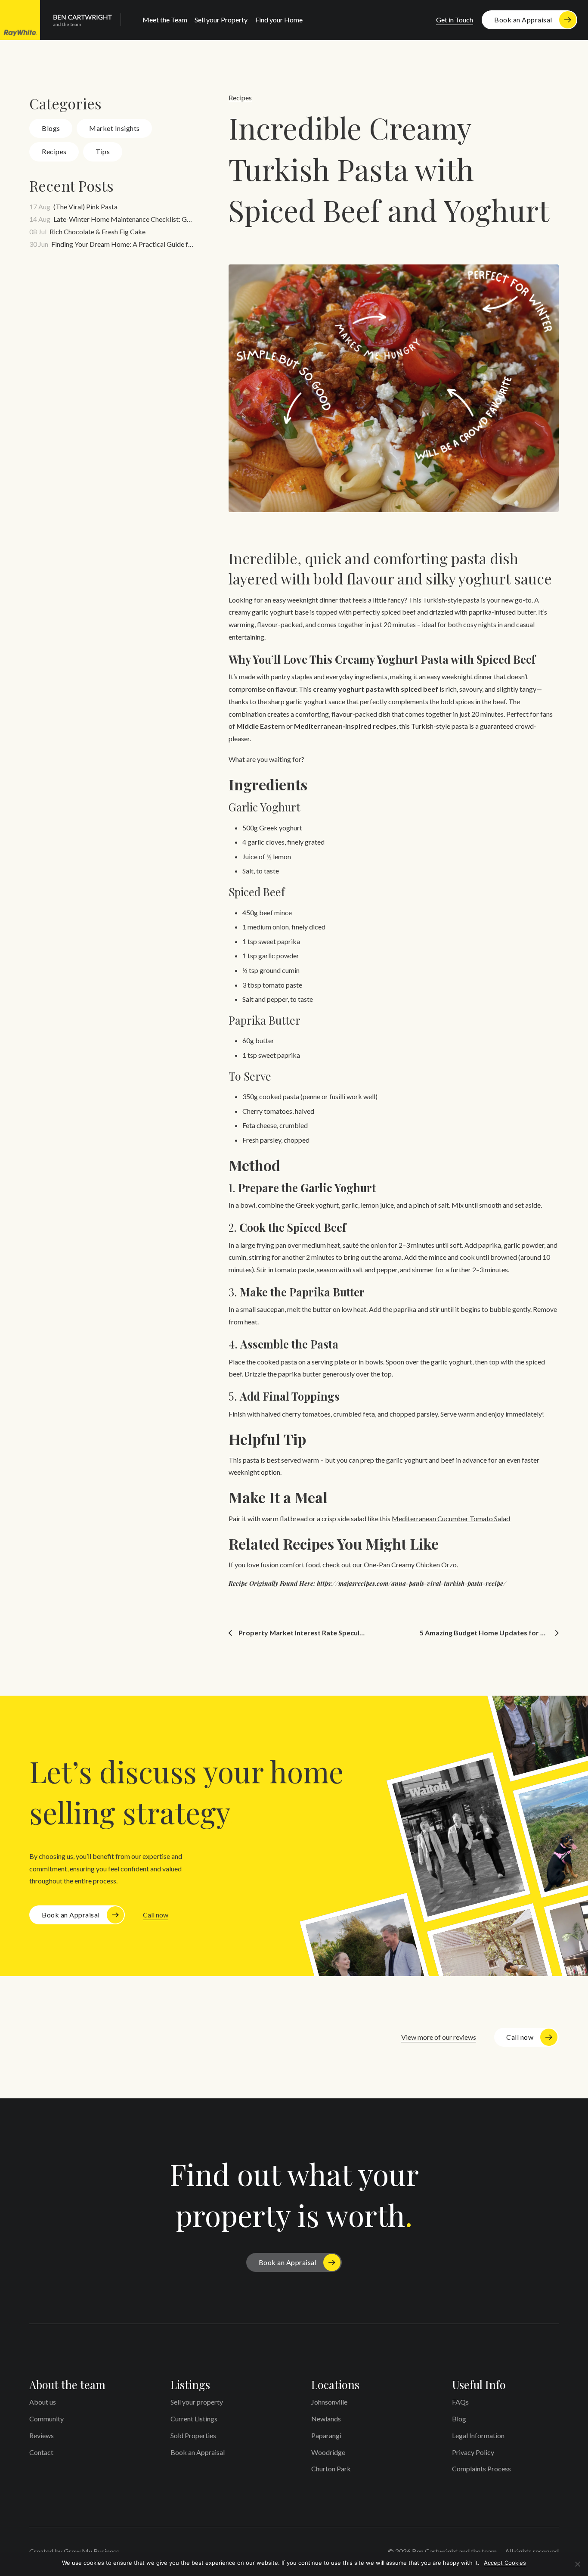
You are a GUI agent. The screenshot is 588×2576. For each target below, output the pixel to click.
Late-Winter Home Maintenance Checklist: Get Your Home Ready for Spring (124, 219)
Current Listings (194, 2419)
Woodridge (328, 2452)
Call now (156, 1915)
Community (46, 2419)
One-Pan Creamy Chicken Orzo (410, 1565)
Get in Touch (455, 20)
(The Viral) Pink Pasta (85, 207)
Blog (459, 2419)
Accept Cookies (505, 2563)
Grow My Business (91, 2551)
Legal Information (478, 2435)
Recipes (54, 151)
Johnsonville (329, 2402)
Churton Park (331, 2469)
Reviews (42, 2435)
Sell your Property (221, 20)
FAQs (460, 2402)
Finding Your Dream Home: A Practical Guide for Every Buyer (123, 244)
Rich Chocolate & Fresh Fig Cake (97, 231)
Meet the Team (165, 20)
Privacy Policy (473, 2452)
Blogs (51, 128)
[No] (577, 2564)
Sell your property (197, 2402)
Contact (41, 2452)
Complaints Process (481, 2469)
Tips (103, 151)
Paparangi (326, 2435)
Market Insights (115, 128)
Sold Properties (193, 2435)
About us (43, 2402)
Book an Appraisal (523, 20)
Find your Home (279, 20)
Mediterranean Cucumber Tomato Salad (451, 1518)
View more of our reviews (439, 2037)
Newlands (326, 2419)
